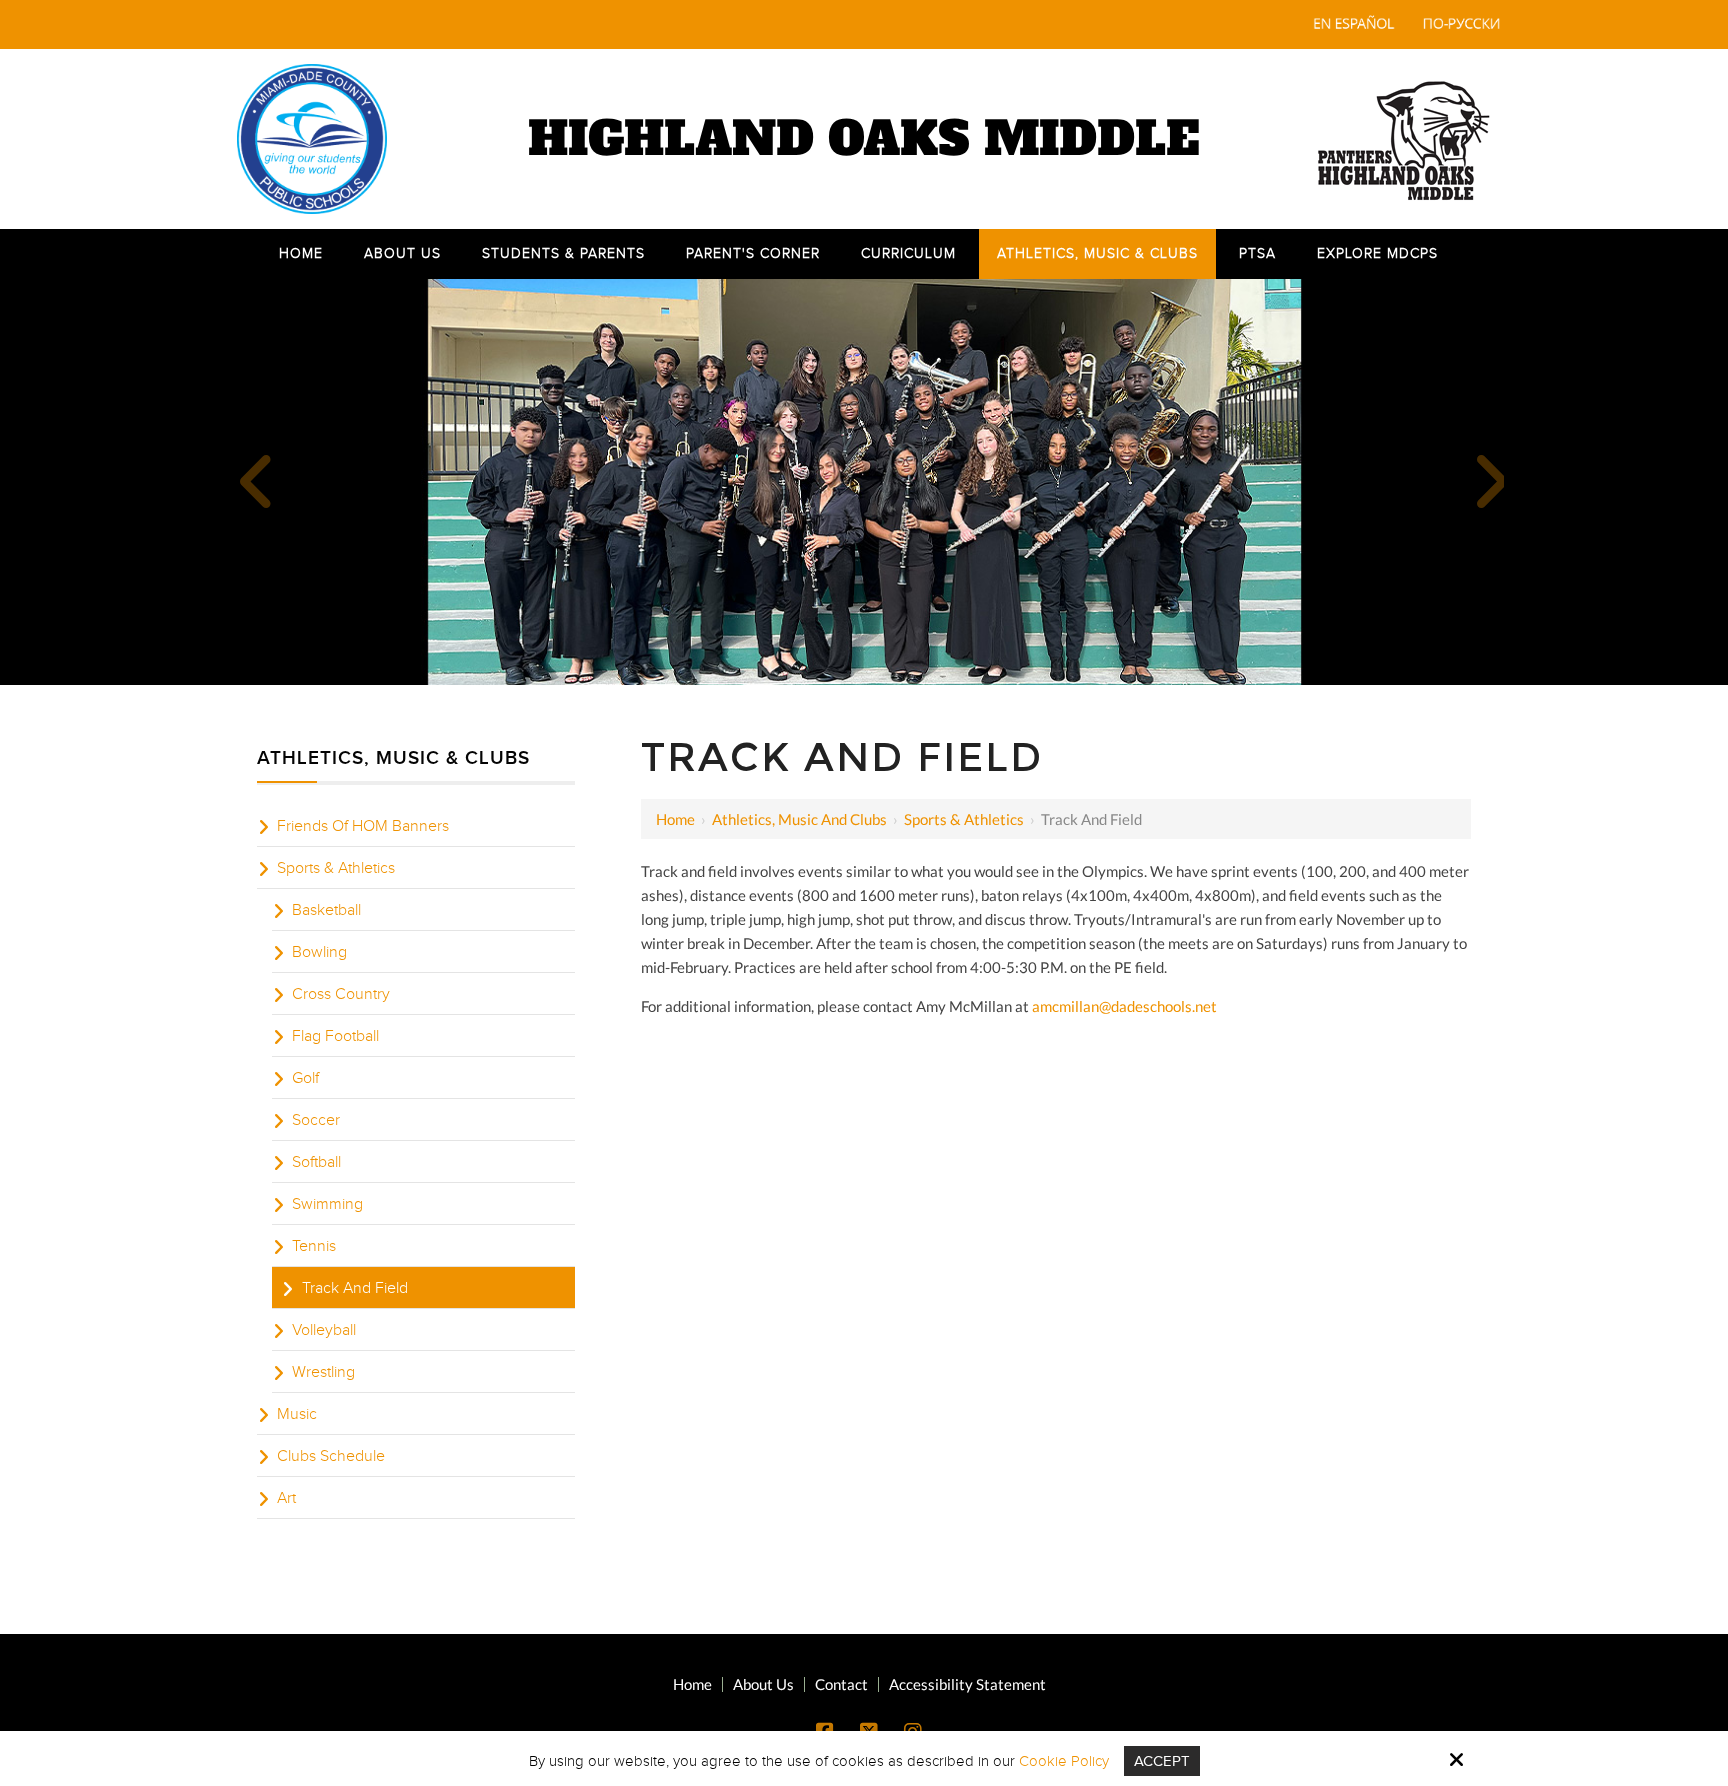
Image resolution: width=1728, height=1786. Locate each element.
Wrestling (323, 1372)
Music (297, 1414)
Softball (316, 1162)
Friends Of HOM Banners (363, 826)
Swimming (327, 1204)
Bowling (319, 952)
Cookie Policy (1064, 1761)
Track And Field (355, 1288)
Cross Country (341, 994)
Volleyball (324, 1330)
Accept (1162, 1761)
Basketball (326, 910)
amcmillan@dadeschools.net (1124, 1006)
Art (286, 1498)
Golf (305, 1078)
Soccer (316, 1120)
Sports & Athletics (964, 819)
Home (675, 819)
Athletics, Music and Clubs (799, 819)
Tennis (314, 1246)
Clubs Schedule (331, 1456)
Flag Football (335, 1036)
